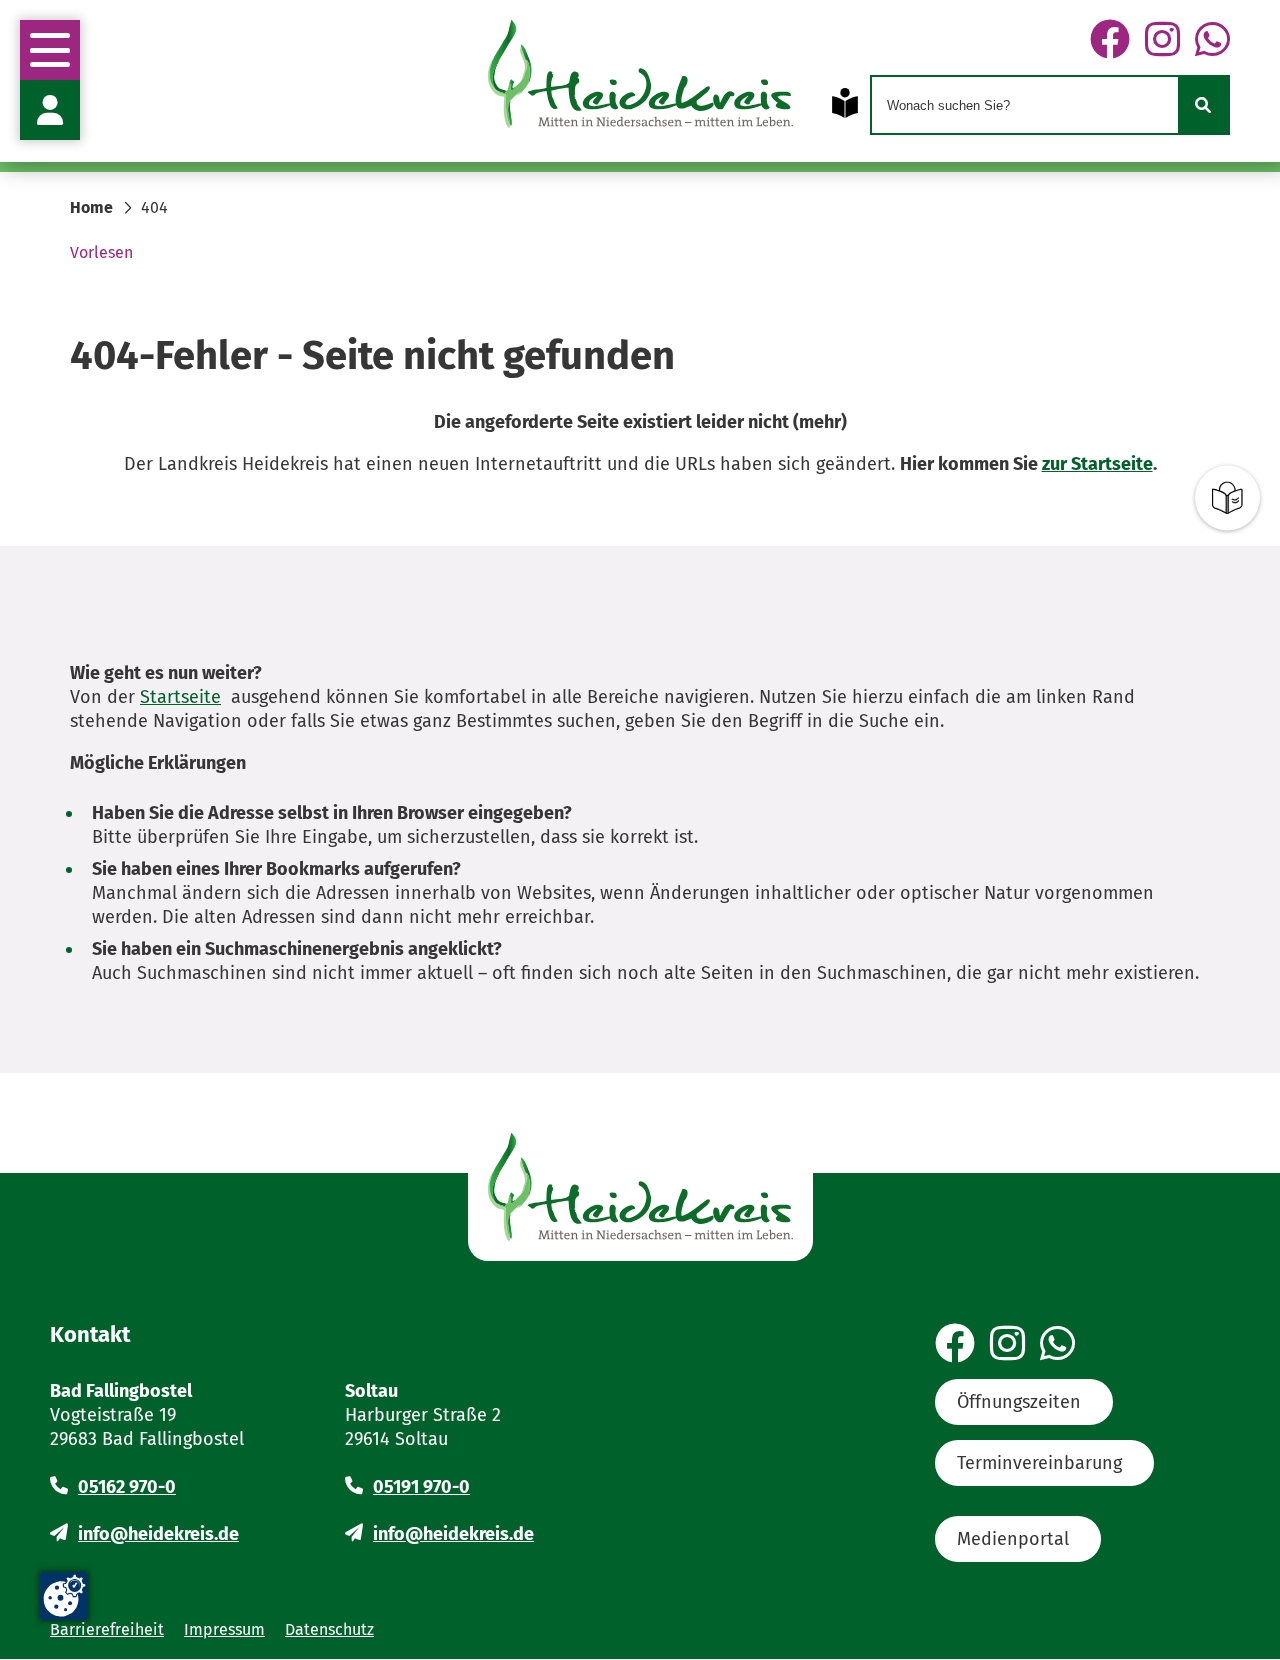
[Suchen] (1203, 105)
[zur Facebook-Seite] (1110, 41)
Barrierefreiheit (107, 1629)
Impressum (224, 1629)
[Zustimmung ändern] (64, 1596)
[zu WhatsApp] (1212, 41)
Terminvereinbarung (1039, 1463)
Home (91, 207)
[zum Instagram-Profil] (1162, 41)
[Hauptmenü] (50, 50)
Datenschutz (329, 1629)
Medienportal (1013, 1539)
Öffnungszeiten (1019, 1402)
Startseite (180, 697)
